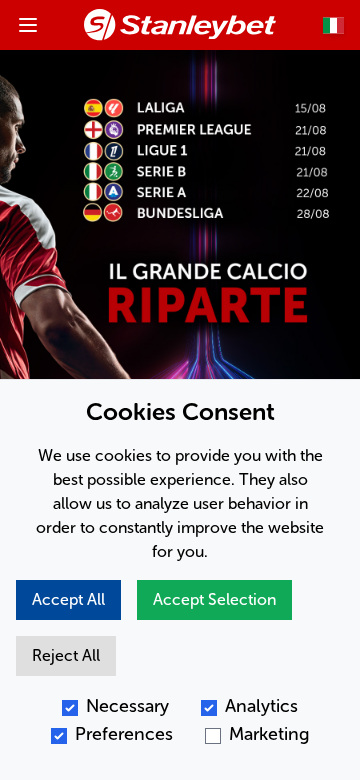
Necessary (127, 706)
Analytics (261, 706)
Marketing (269, 734)
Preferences (124, 734)
